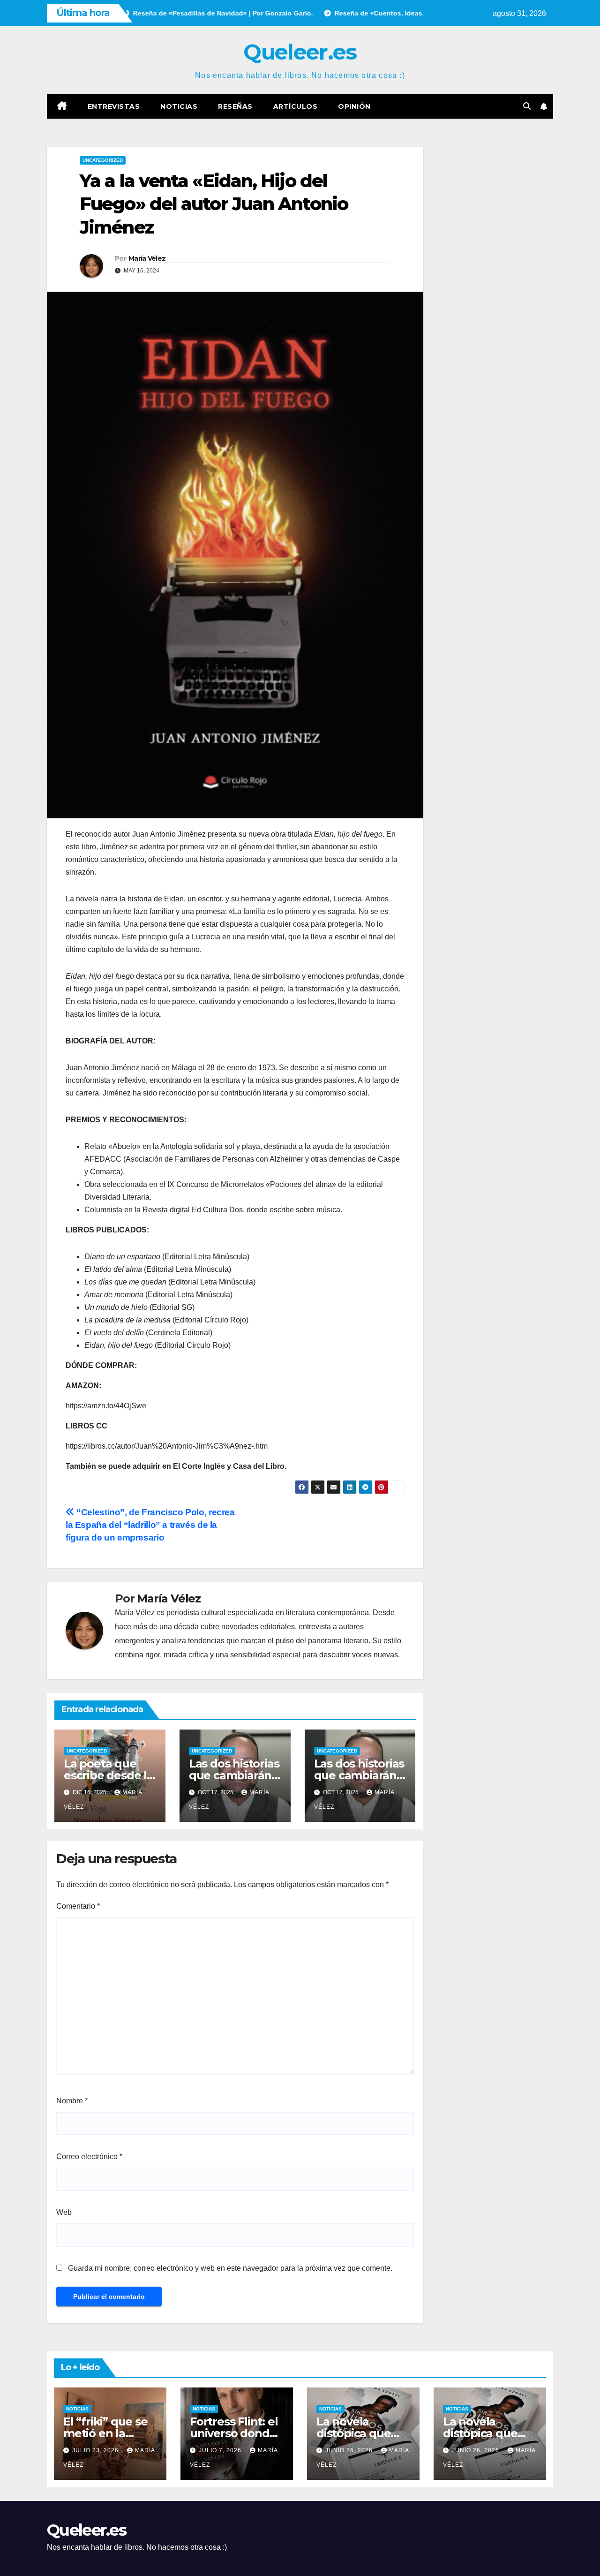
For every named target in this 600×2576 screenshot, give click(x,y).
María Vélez (147, 258)
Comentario (78, 1906)
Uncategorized (103, 160)
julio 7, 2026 (221, 2450)
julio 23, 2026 (96, 2450)
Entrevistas (114, 106)
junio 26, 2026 (350, 2450)
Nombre (72, 2101)
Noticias (179, 106)
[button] (527, 106)
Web (64, 2212)
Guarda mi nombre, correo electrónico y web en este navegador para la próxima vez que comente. (230, 2268)
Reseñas (235, 106)
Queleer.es (300, 52)
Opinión (354, 106)
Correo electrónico (89, 2157)
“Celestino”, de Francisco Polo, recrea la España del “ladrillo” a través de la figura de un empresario (150, 1525)
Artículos (296, 106)
